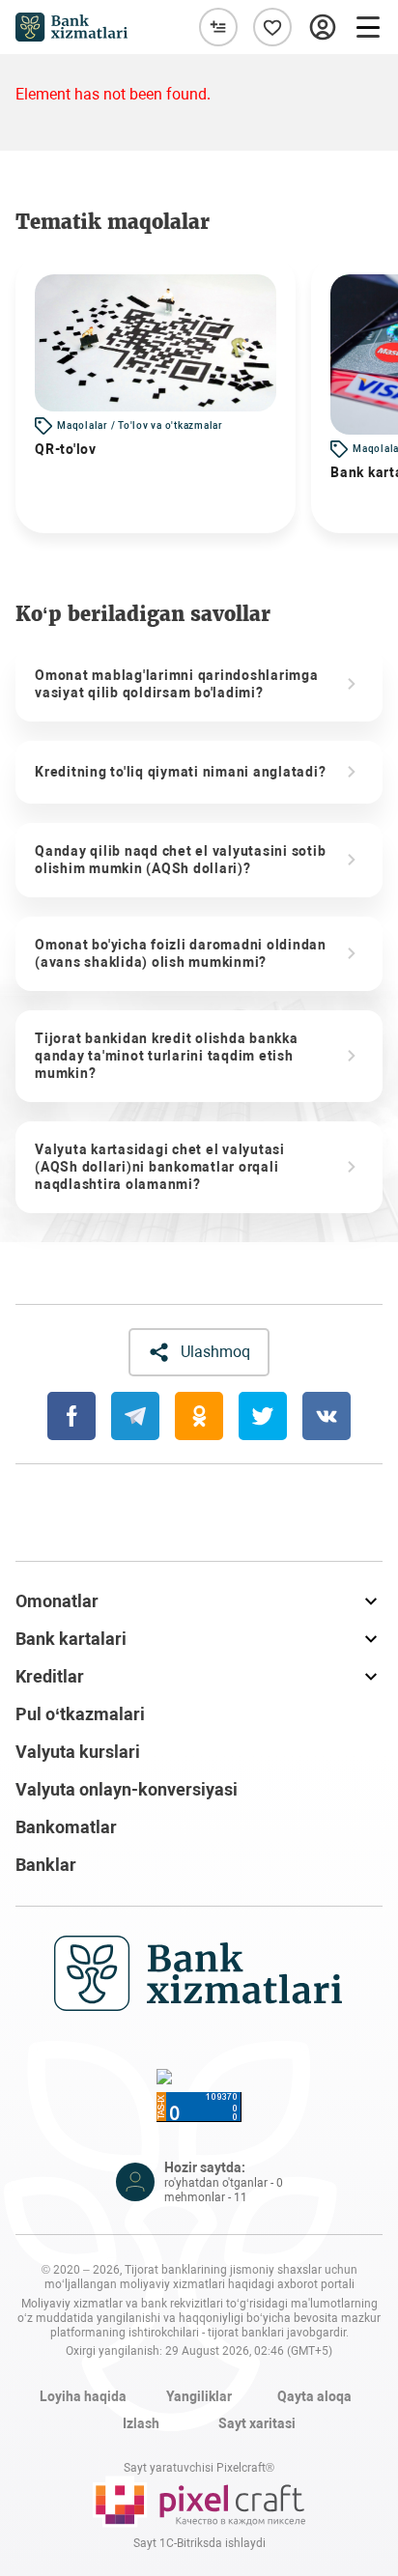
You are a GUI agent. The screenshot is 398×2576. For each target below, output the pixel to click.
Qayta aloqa (314, 2396)
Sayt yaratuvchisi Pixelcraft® (199, 2468)
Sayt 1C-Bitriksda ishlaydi (199, 2543)
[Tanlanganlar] (272, 27)
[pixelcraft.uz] (199, 2502)
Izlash (141, 2423)
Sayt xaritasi (257, 2423)
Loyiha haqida (83, 2396)
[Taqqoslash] (218, 27)
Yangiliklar (199, 2396)
